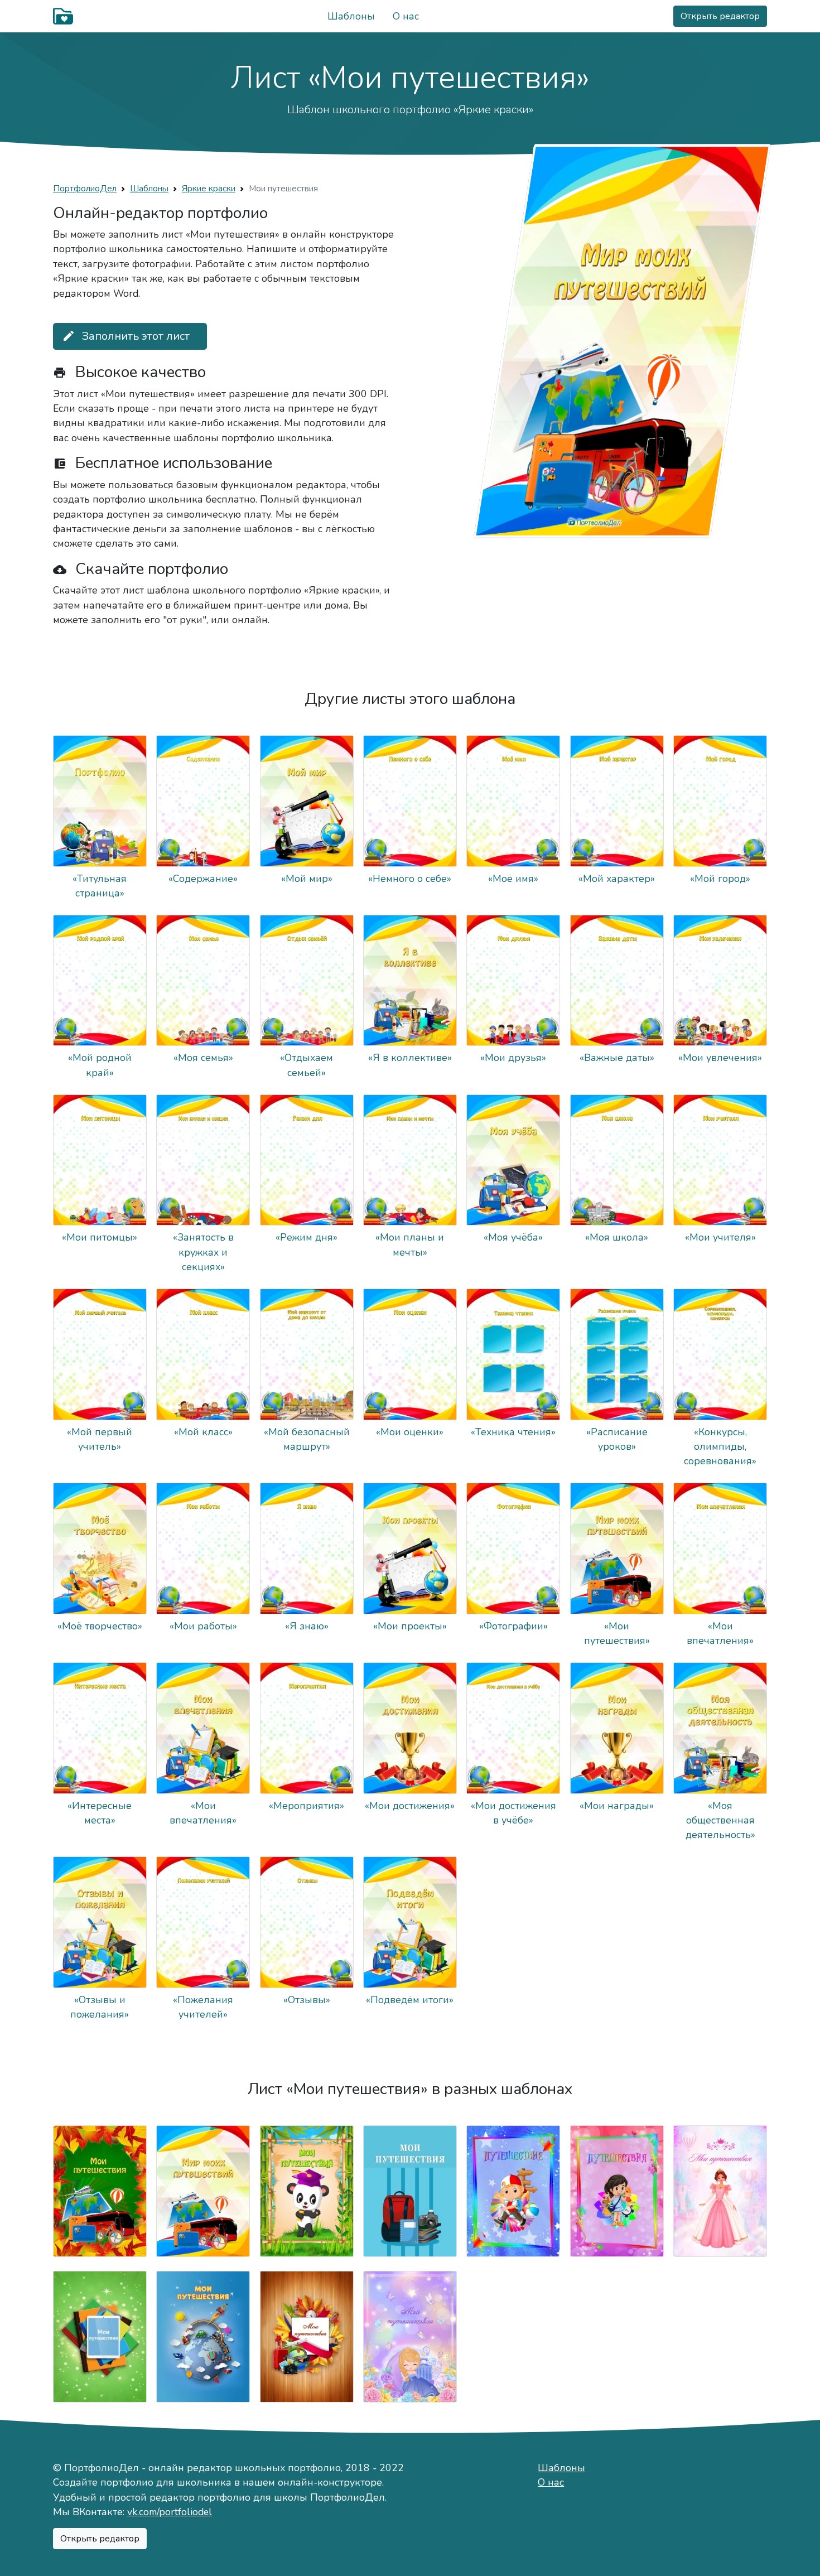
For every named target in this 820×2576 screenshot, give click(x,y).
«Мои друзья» (513, 1058)
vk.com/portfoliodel (170, 2512)
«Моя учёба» (513, 1237)
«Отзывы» (307, 2000)
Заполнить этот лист (126, 336)
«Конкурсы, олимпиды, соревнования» (720, 1447)
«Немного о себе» (410, 879)
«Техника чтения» (513, 1432)
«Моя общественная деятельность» (720, 1820)
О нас (406, 16)
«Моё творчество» (100, 1626)
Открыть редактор (720, 16)
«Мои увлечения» (720, 1058)
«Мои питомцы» (100, 1237)
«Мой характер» (617, 879)
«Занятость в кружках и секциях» (203, 1252)
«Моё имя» (513, 879)
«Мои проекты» (410, 1626)
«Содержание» (203, 879)
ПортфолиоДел (85, 188)
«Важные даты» (617, 1058)
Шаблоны (351, 16)
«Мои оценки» (410, 1432)
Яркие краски (209, 188)
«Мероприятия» (307, 1806)
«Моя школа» (617, 1237)
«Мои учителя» (720, 1237)
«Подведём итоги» (410, 2000)
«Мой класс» (203, 1432)
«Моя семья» (203, 1058)
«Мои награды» (617, 1806)
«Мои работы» (203, 1626)
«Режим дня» (307, 1237)
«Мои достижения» (410, 1806)
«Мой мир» (307, 879)
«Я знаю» (307, 1626)
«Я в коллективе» (410, 1058)
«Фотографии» (513, 1626)
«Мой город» (720, 879)
